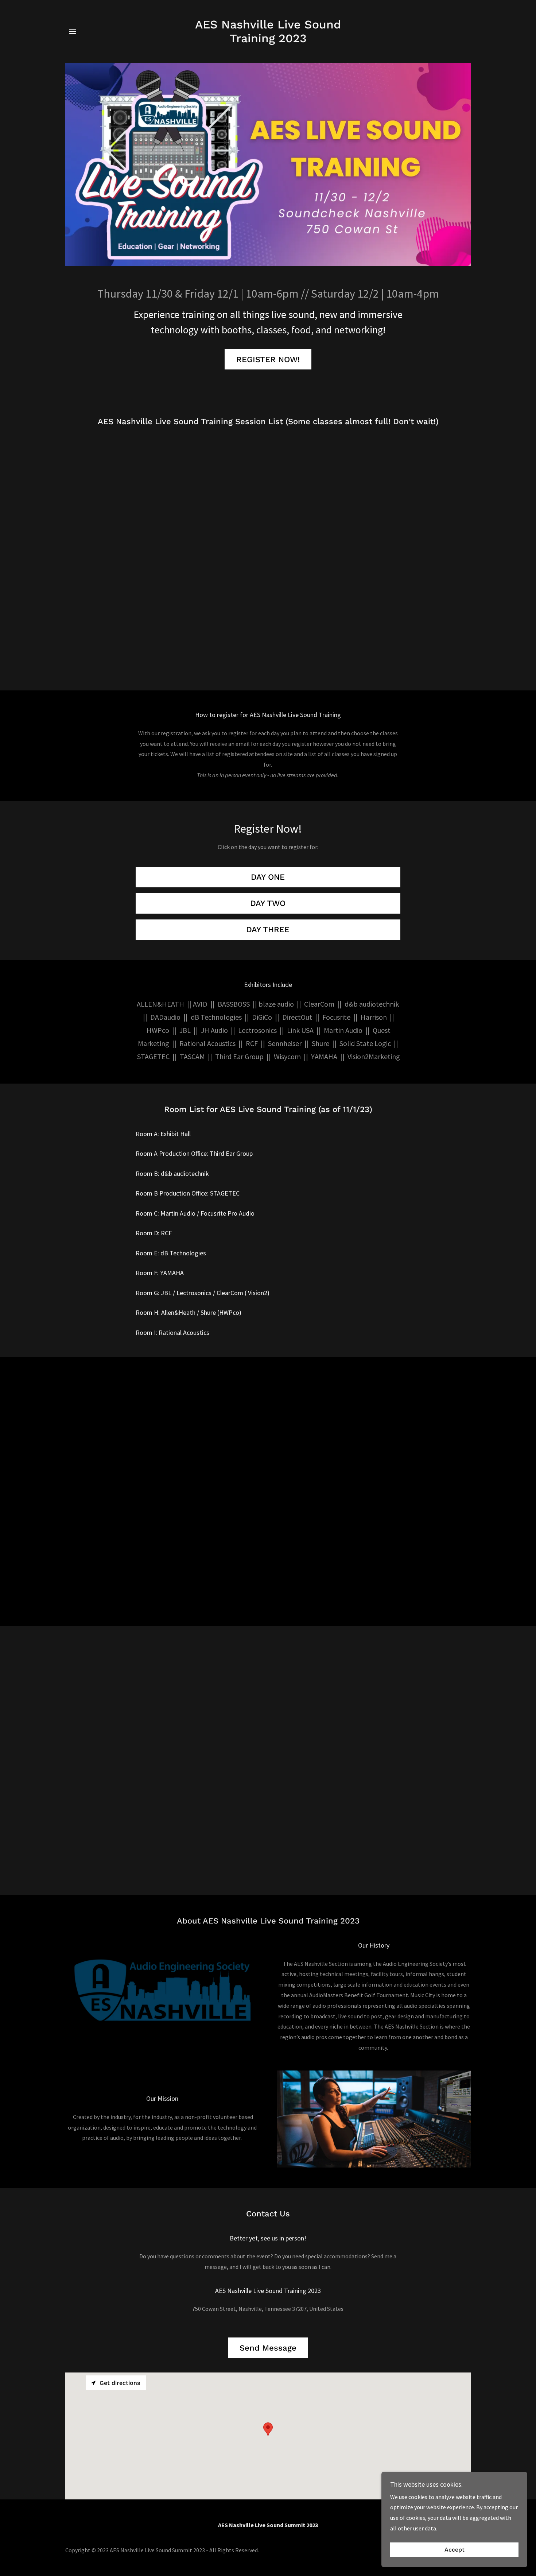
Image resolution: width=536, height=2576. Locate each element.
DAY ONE (268, 877)
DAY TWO (268, 903)
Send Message (268, 2348)
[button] (73, 31)
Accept (455, 2550)
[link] (268, 40)
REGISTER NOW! (268, 359)
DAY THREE (268, 929)
